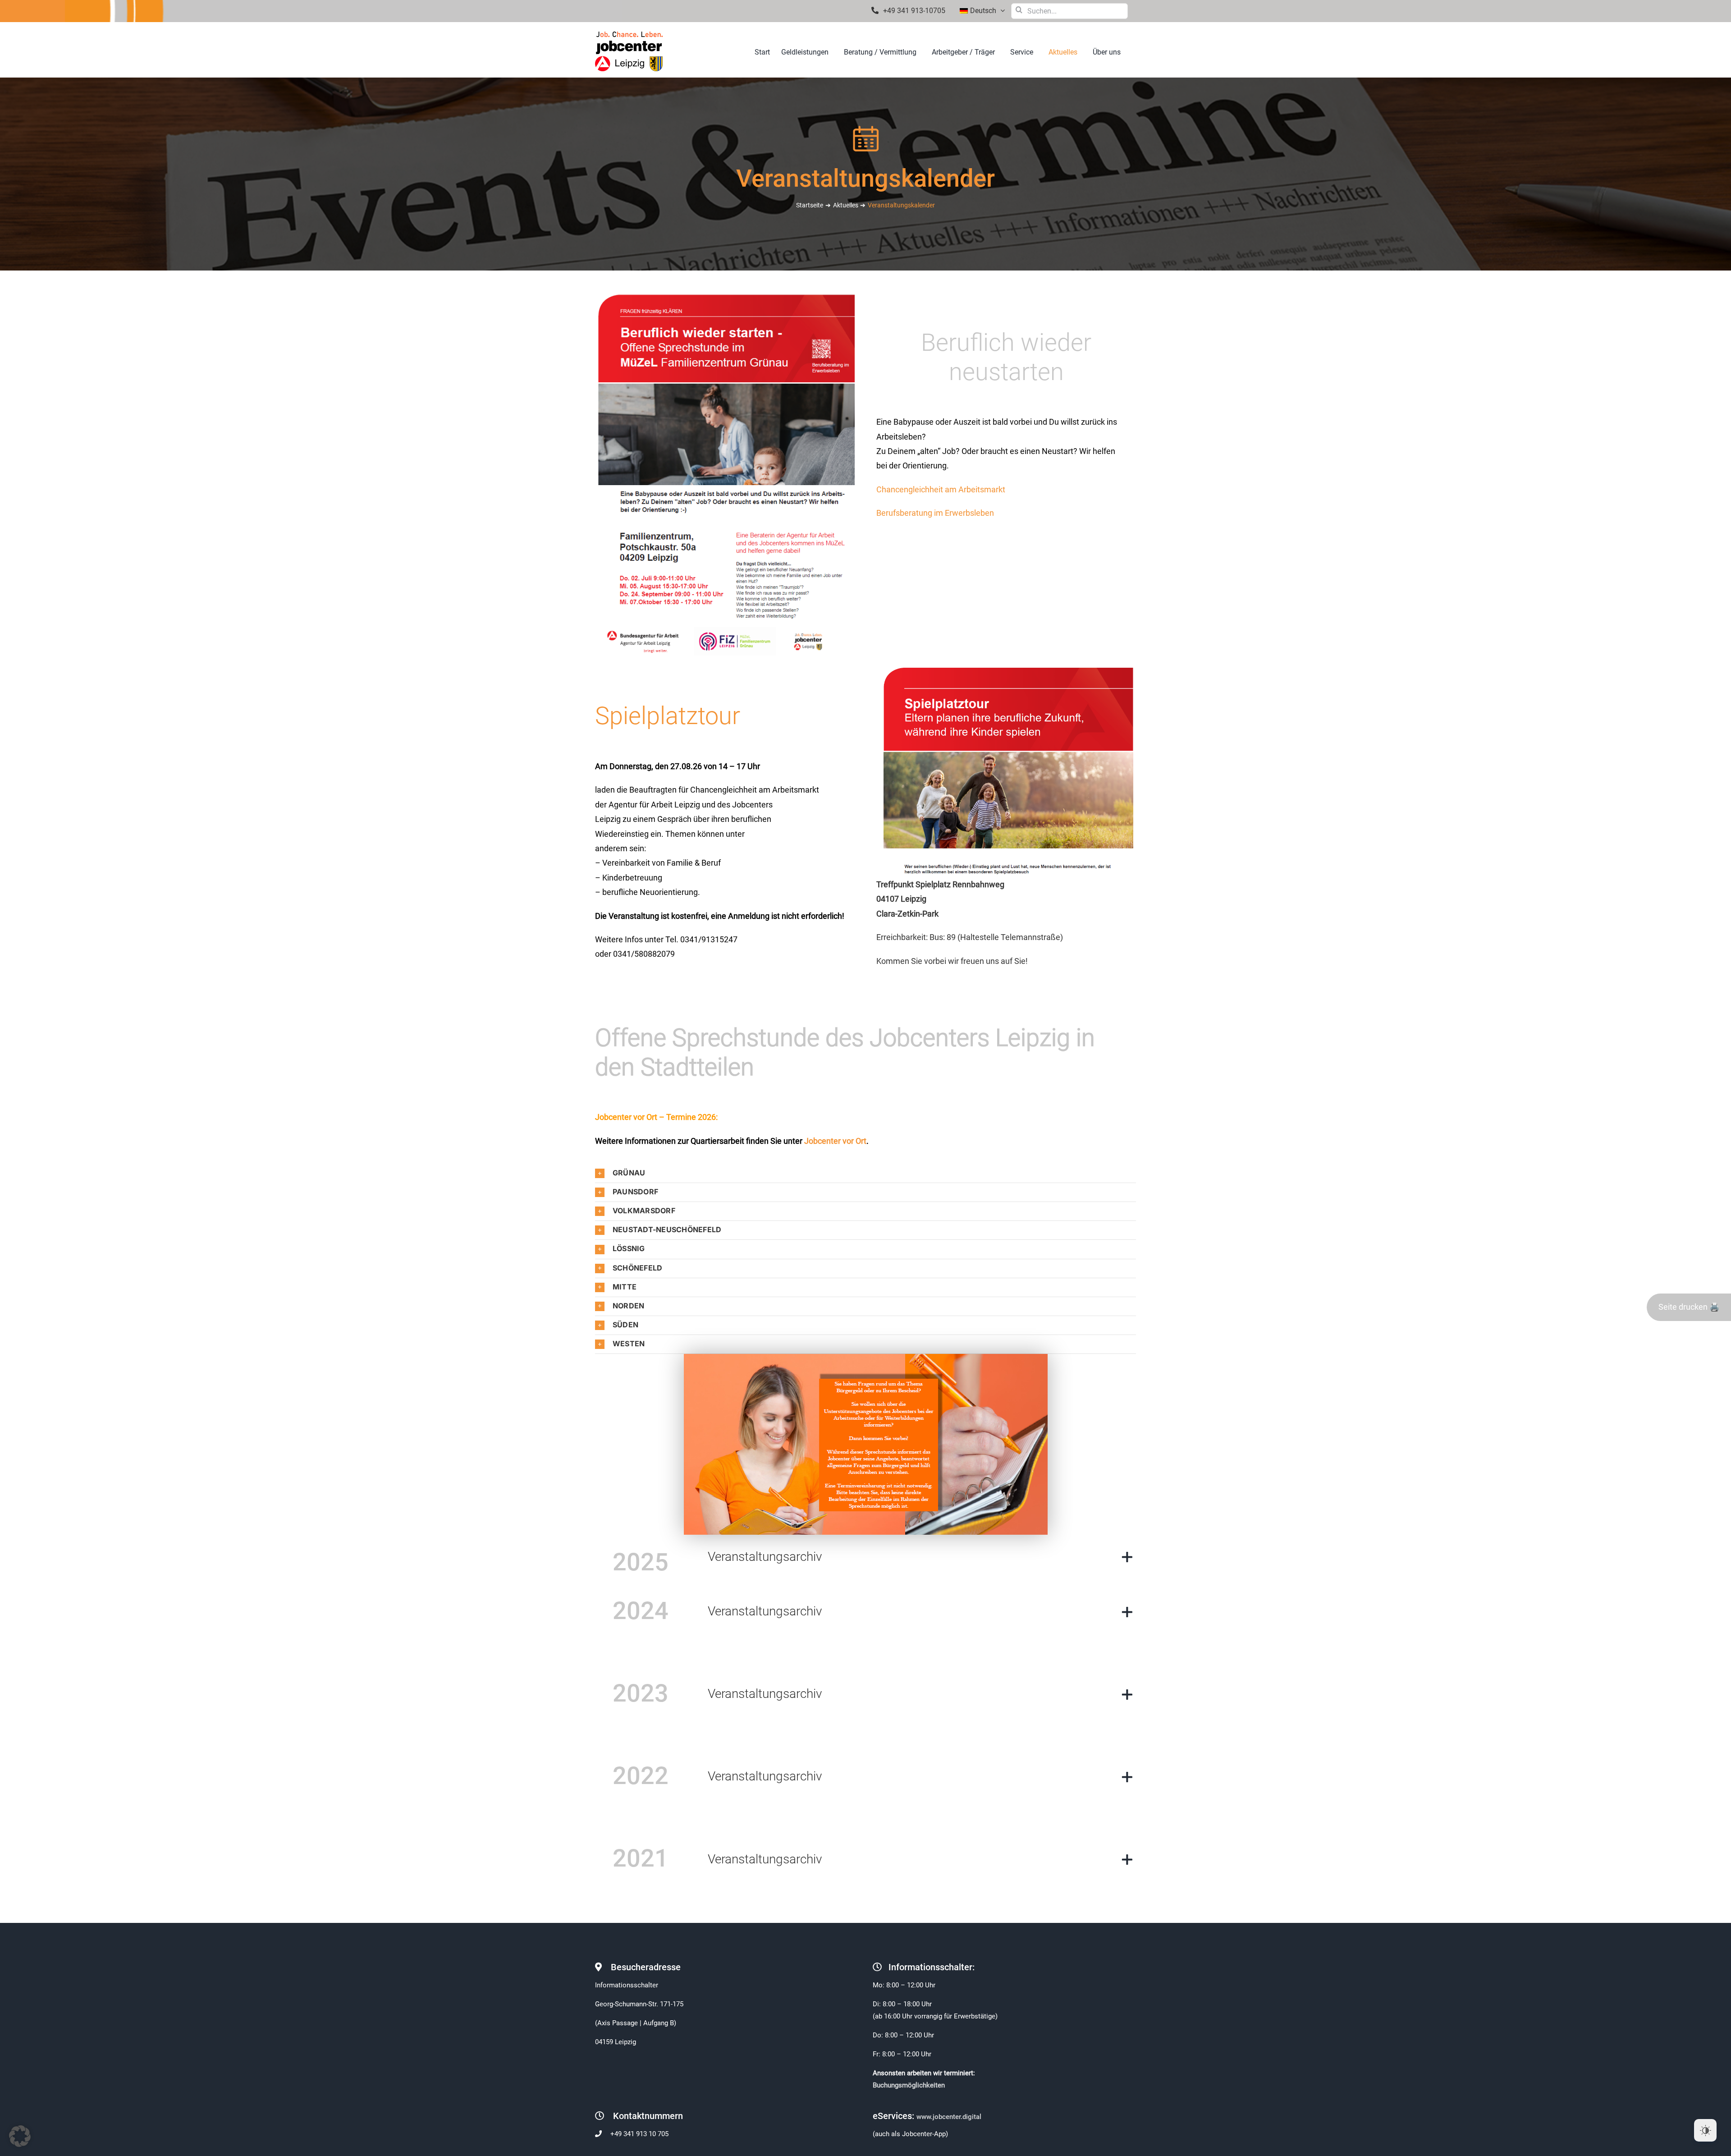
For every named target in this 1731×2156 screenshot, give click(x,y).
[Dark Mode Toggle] (1705, 2130)
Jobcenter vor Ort (835, 1141)
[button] (865, 1173)
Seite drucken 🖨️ (1689, 1307)
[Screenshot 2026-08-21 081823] (1006, 669)
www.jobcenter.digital (950, 2117)
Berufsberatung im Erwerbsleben (935, 513)
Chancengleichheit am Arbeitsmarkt (941, 489)
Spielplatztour (668, 716)
